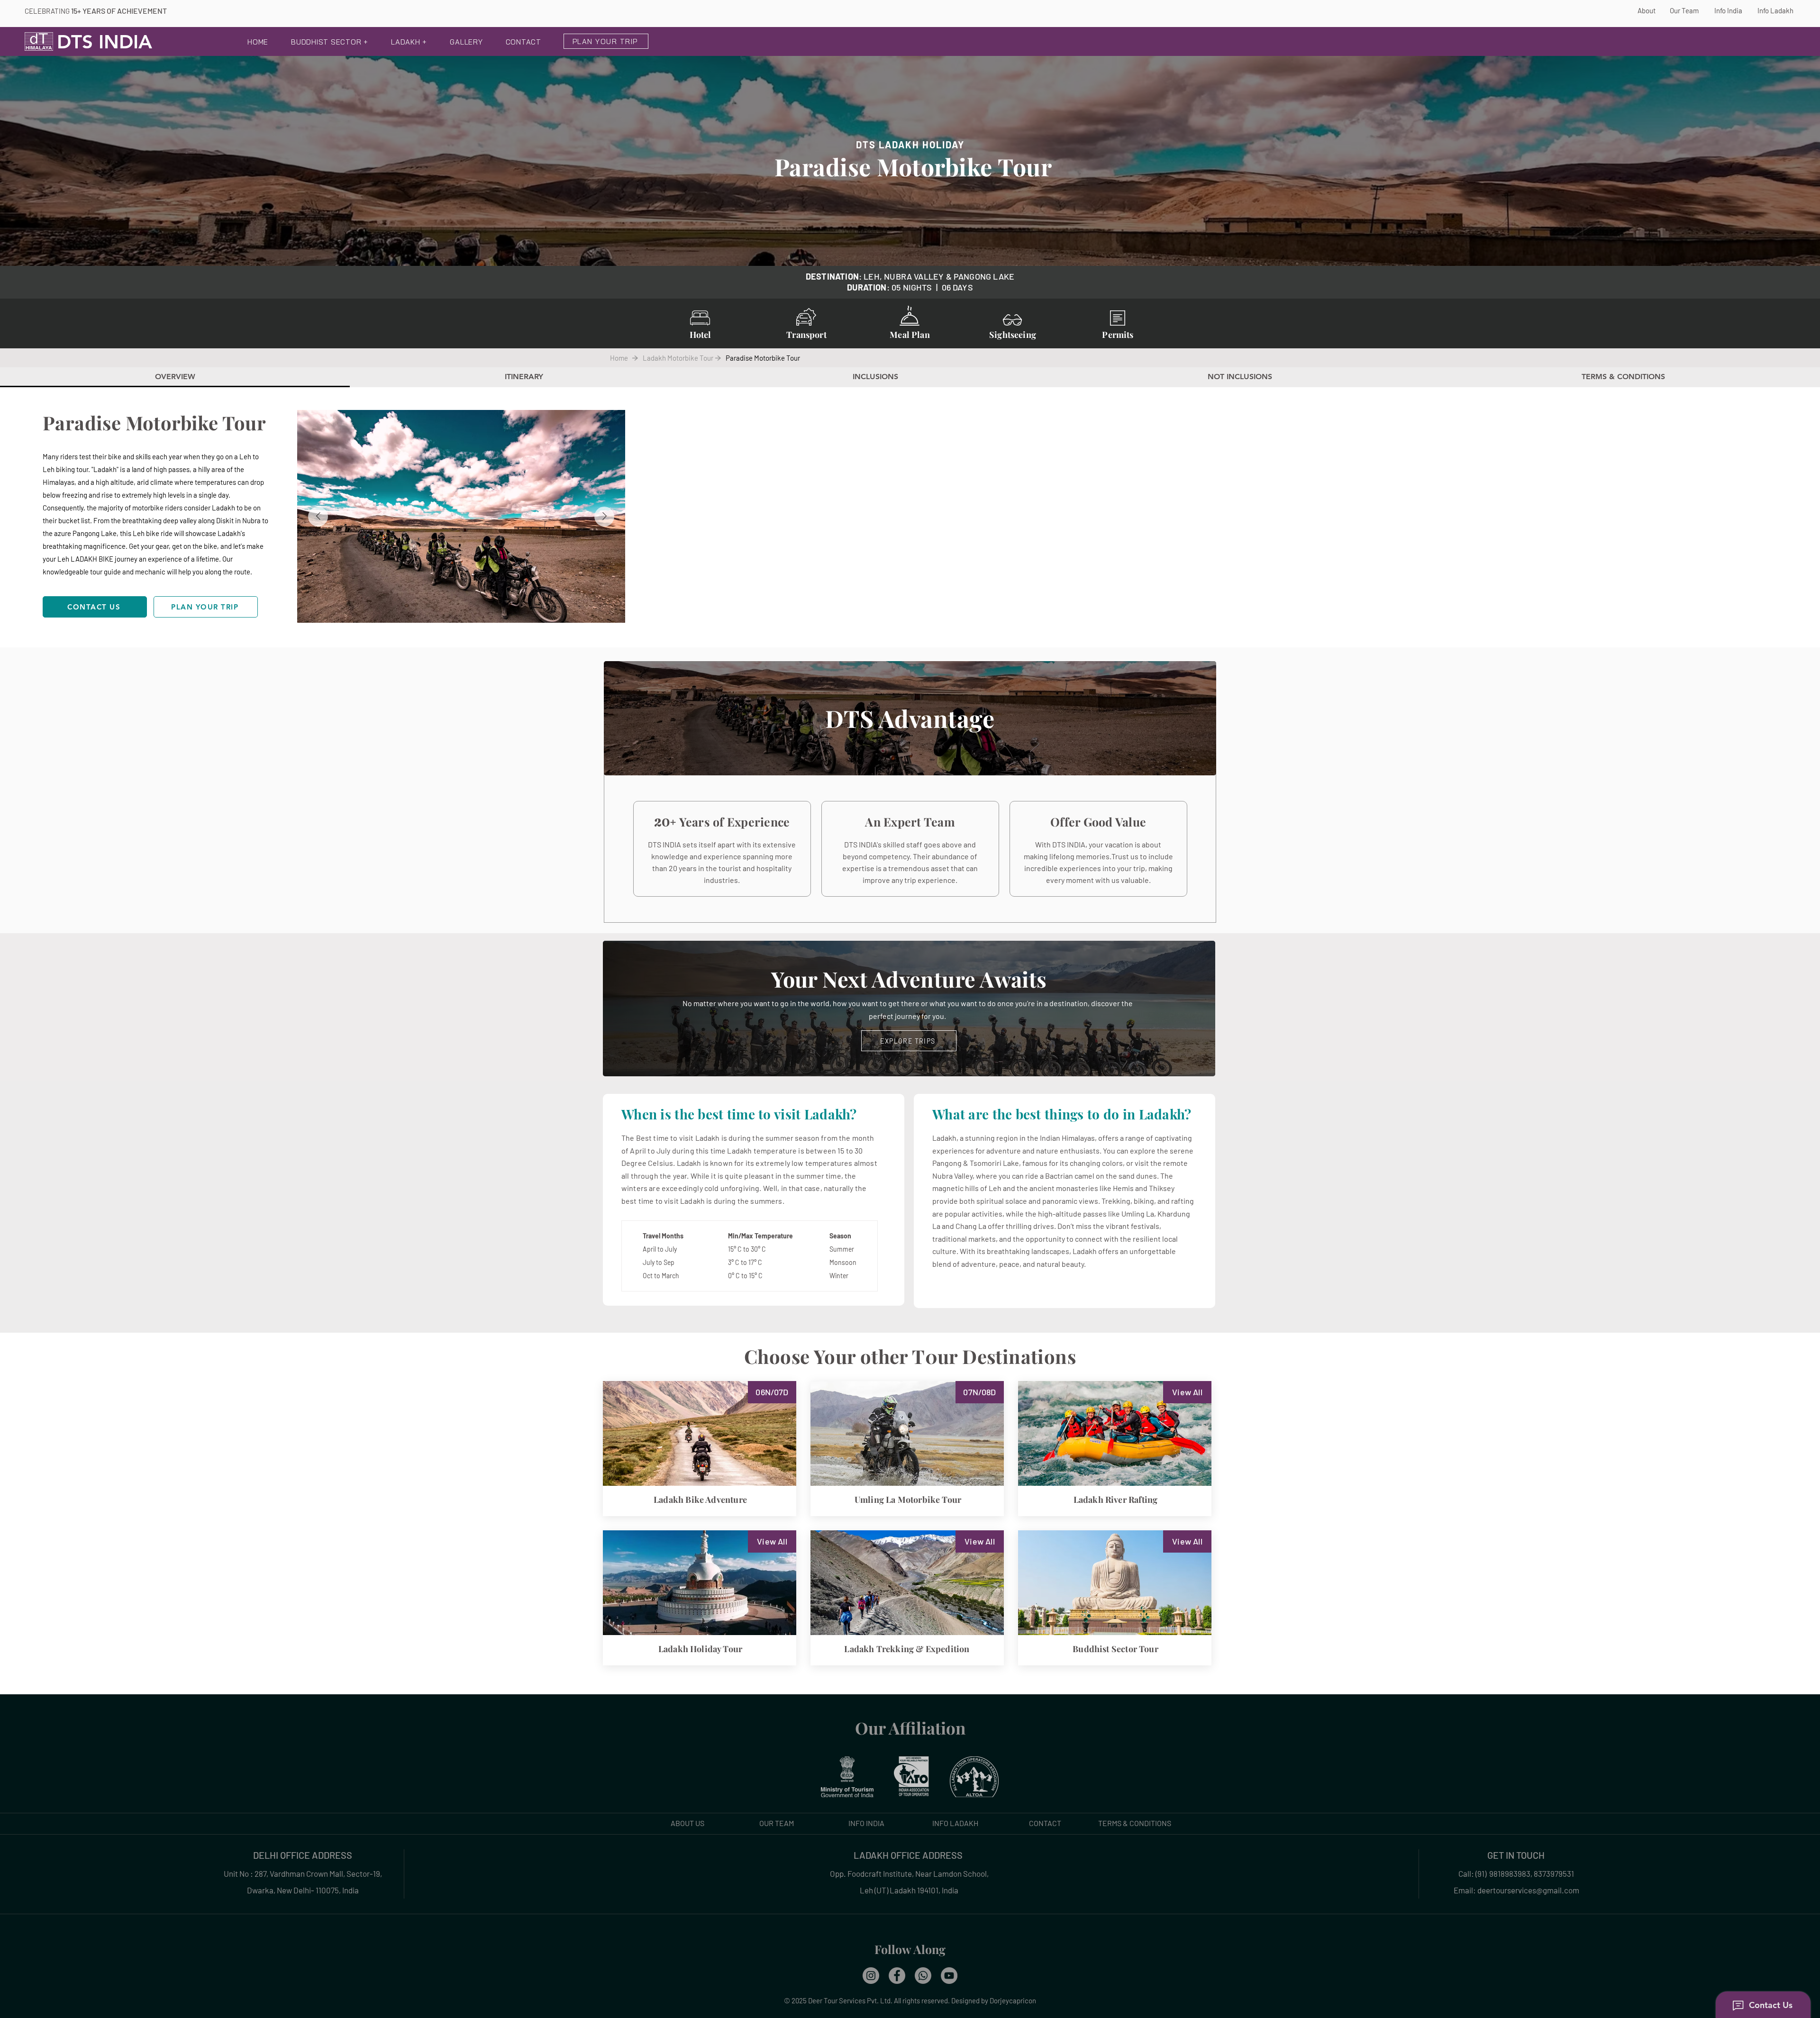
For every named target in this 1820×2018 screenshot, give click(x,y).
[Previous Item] (318, 517)
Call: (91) (1473, 1873)
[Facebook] (897, 1976)
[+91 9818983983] (923, 1976)
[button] (330, 43)
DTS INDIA (105, 42)
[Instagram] (871, 1976)
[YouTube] (949, 1976)
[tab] (175, 377)
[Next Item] (604, 517)
